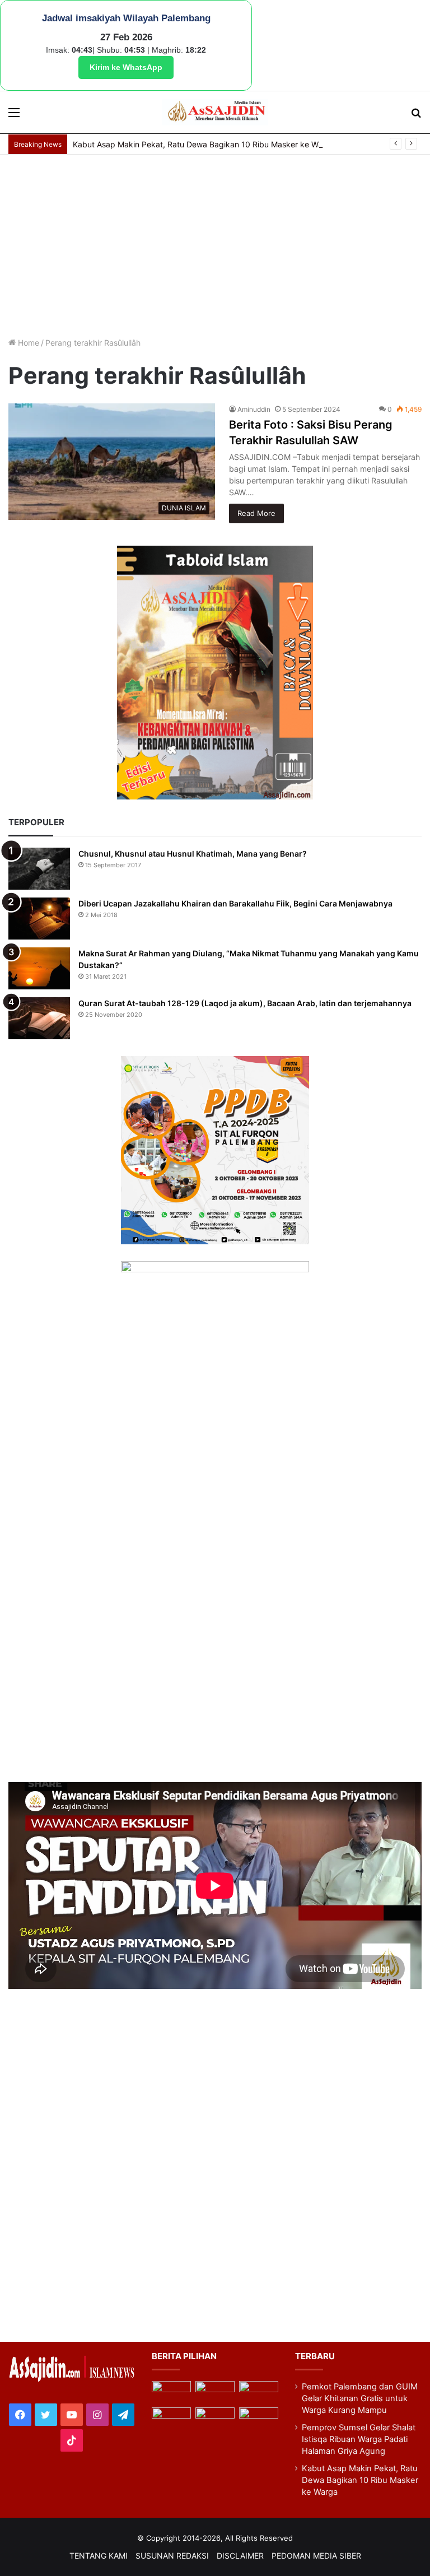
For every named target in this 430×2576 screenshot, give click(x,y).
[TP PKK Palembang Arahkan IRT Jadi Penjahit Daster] (259, 2392)
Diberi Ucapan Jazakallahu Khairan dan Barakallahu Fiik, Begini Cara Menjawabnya (235, 903)
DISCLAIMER (240, 2556)
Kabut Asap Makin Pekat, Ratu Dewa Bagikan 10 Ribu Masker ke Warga (204, 144)
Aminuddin (254, 409)
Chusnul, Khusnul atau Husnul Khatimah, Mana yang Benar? (193, 854)
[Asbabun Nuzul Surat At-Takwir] (259, 2418)
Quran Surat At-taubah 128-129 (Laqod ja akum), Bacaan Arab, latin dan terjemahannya (245, 1003)
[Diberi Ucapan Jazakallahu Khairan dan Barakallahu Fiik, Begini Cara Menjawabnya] (39, 919)
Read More (256, 513)
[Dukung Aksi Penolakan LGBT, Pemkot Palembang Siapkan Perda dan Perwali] (171, 2392)
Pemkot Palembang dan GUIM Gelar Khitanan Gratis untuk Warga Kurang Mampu (360, 2398)
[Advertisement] (215, 244)
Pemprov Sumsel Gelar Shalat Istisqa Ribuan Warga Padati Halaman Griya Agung (359, 2439)
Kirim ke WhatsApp (126, 67)
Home (27, 343)
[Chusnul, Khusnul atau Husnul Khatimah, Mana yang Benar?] (39, 869)
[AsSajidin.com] (215, 113)
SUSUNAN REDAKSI (172, 2556)
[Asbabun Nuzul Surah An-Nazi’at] (215, 2418)
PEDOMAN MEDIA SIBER (316, 2556)
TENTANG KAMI (99, 2556)
